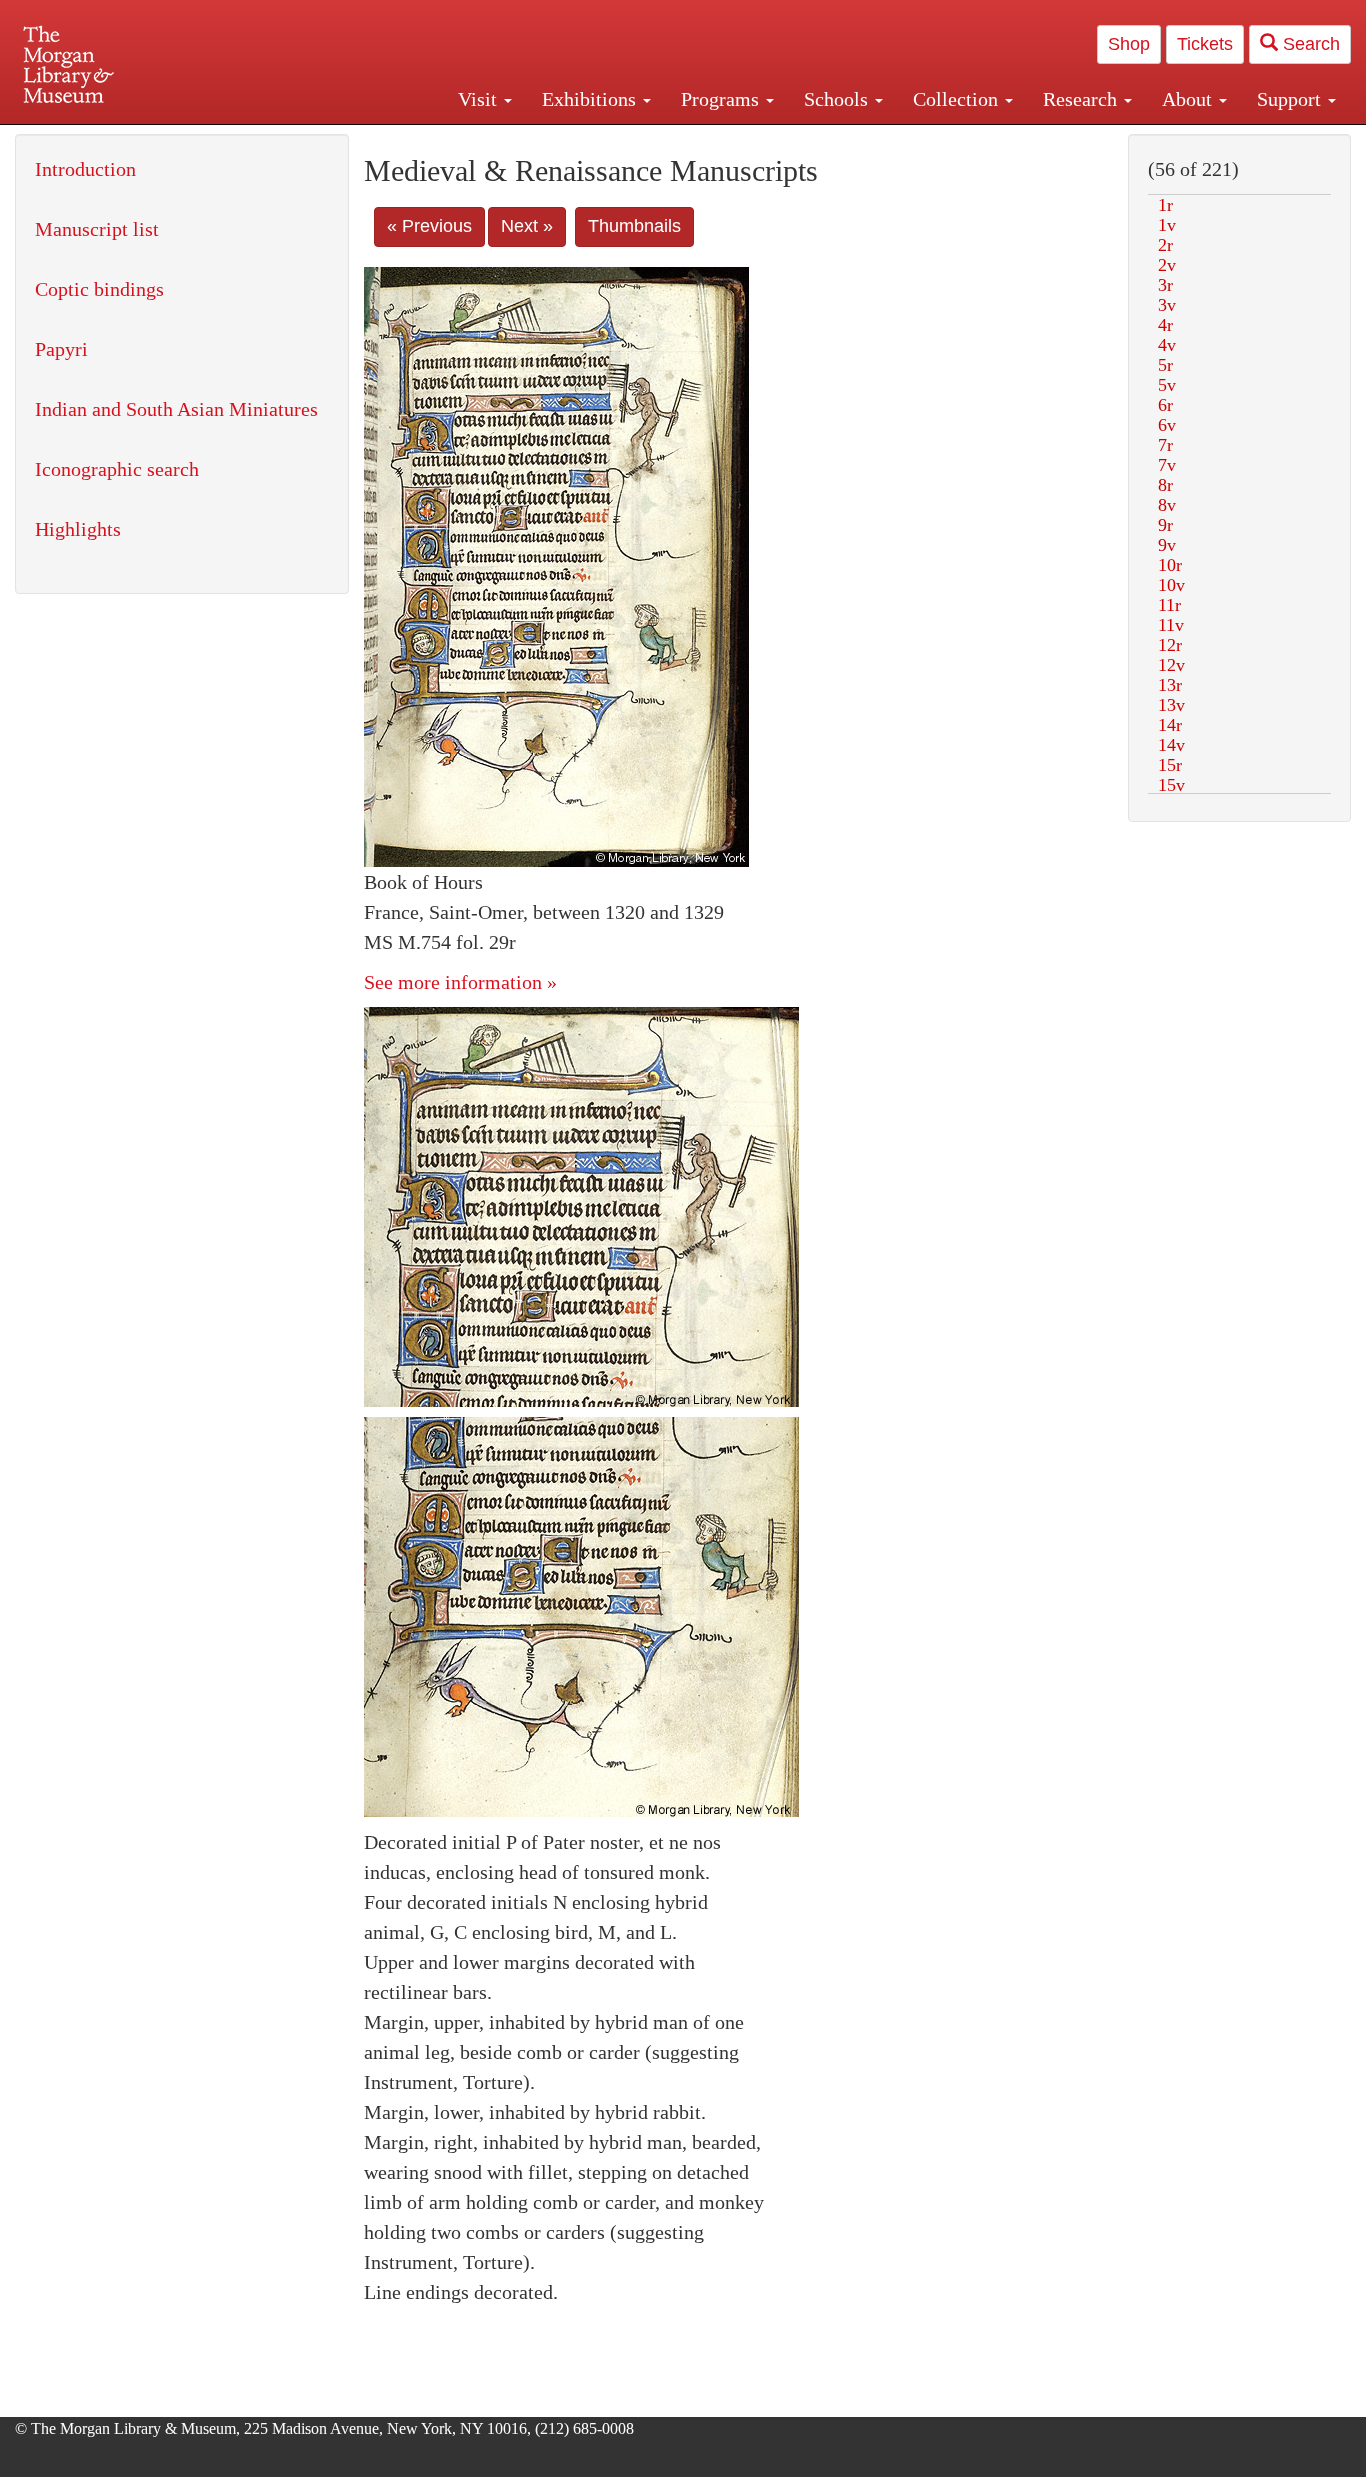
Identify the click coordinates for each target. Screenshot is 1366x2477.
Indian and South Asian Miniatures (176, 409)
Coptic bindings (99, 289)
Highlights (78, 529)
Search (1309, 44)
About (1189, 99)
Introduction (85, 169)
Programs (722, 99)
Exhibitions (591, 99)
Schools (838, 99)
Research (1082, 99)
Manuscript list (97, 229)
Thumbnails (634, 226)
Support (1291, 99)
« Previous (429, 226)
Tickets (1205, 44)
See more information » (460, 982)
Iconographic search (117, 469)
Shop (1129, 44)
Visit (480, 99)
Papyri (61, 349)
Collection (958, 99)
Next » (527, 226)
